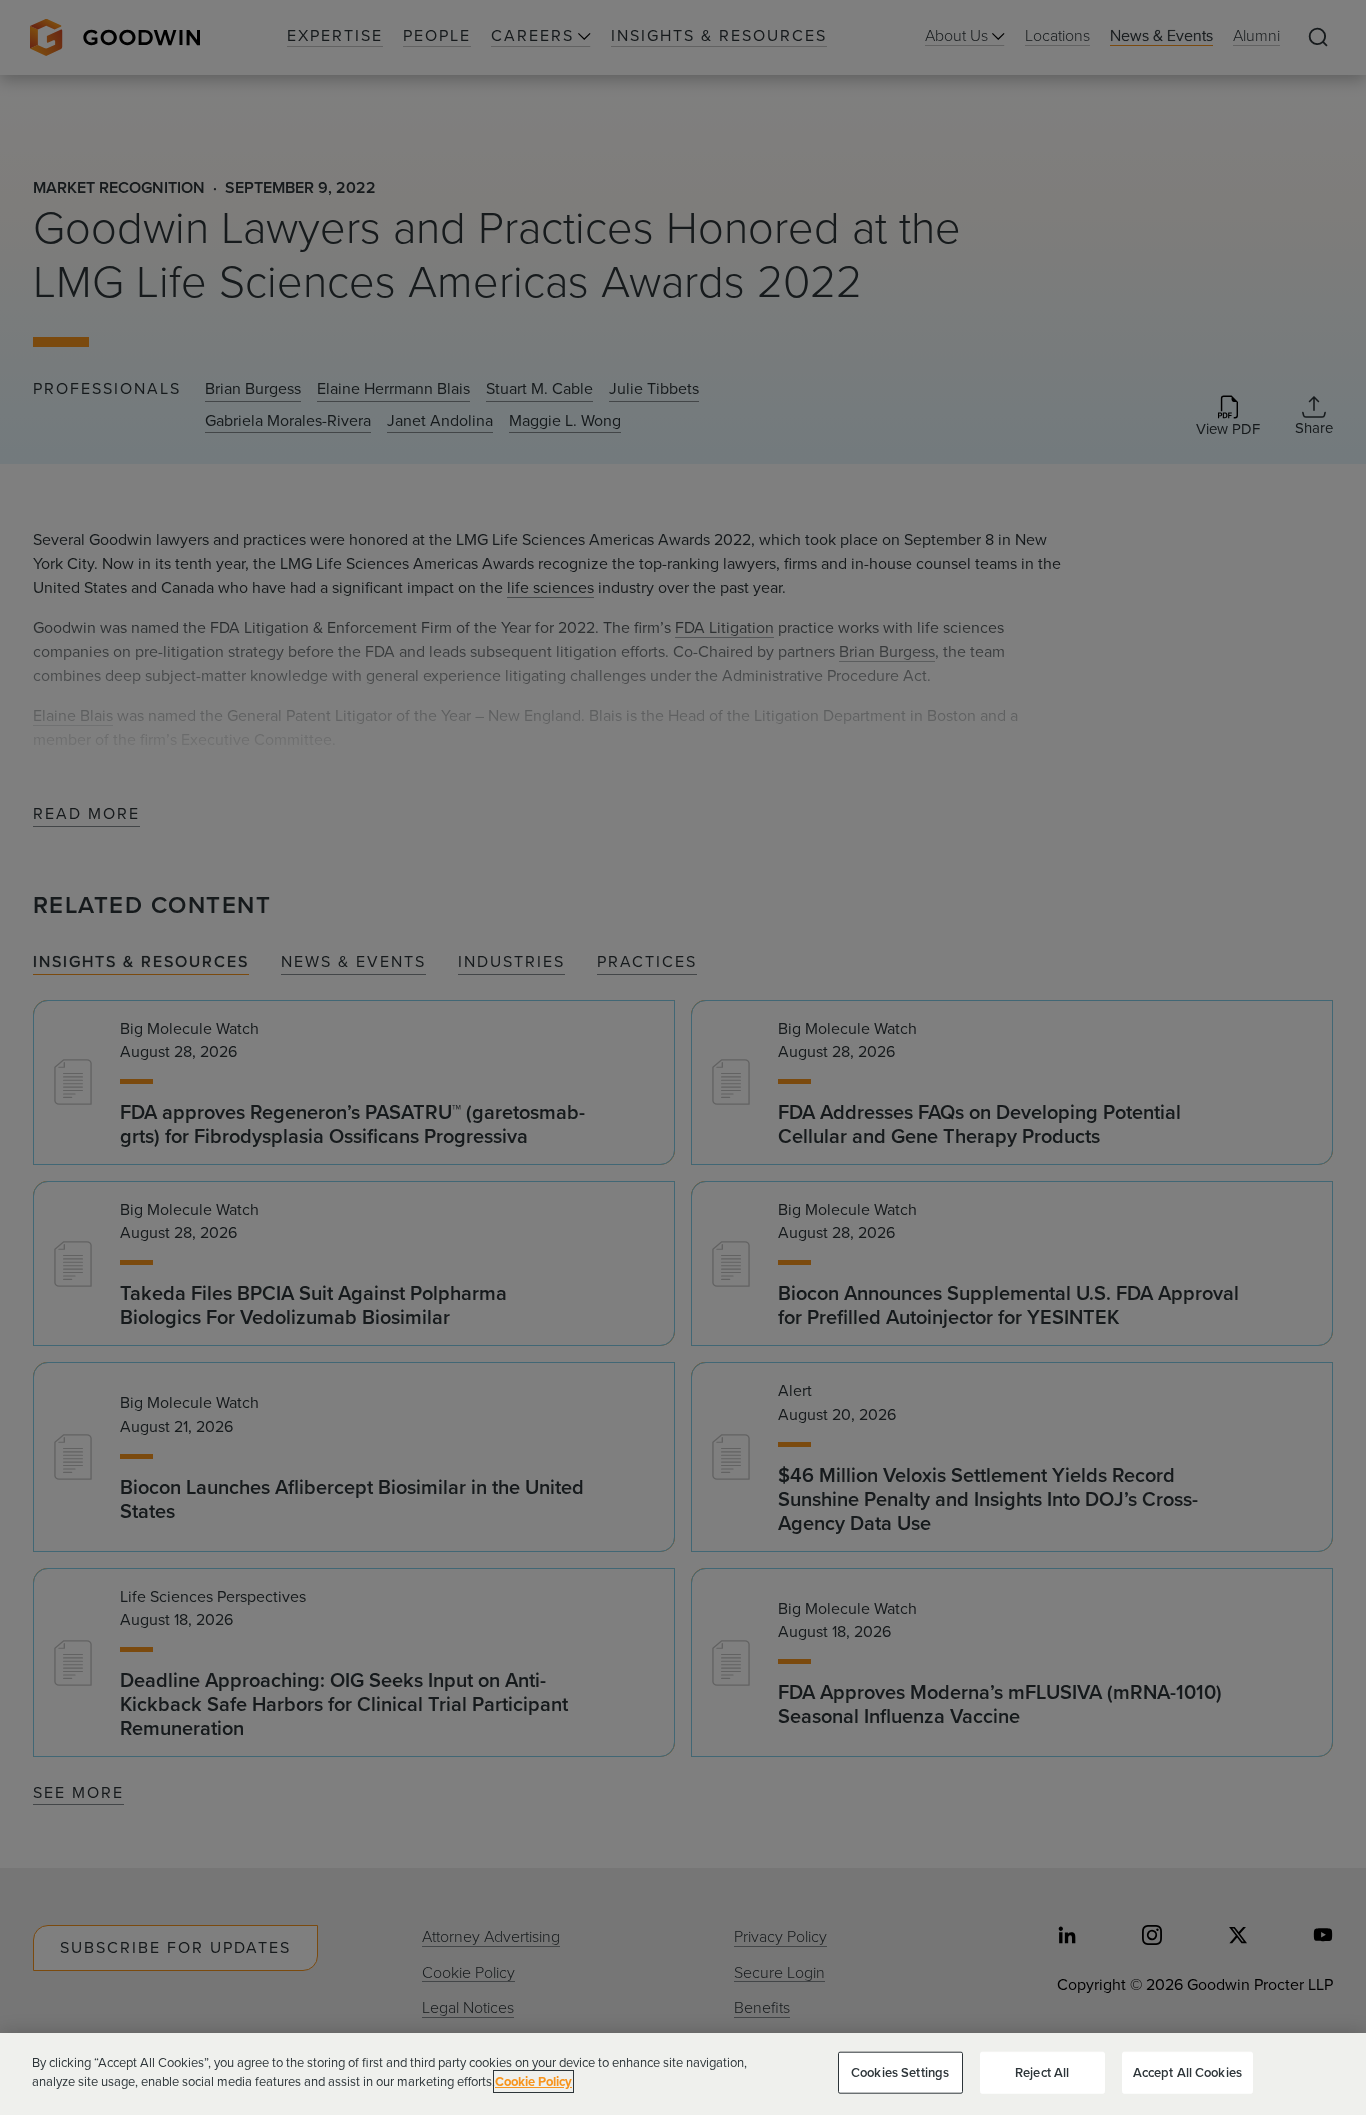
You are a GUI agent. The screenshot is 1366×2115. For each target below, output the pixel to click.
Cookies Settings (900, 2072)
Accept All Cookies (1187, 2072)
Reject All (1042, 2072)
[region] (683, 2074)
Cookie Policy (533, 2081)
